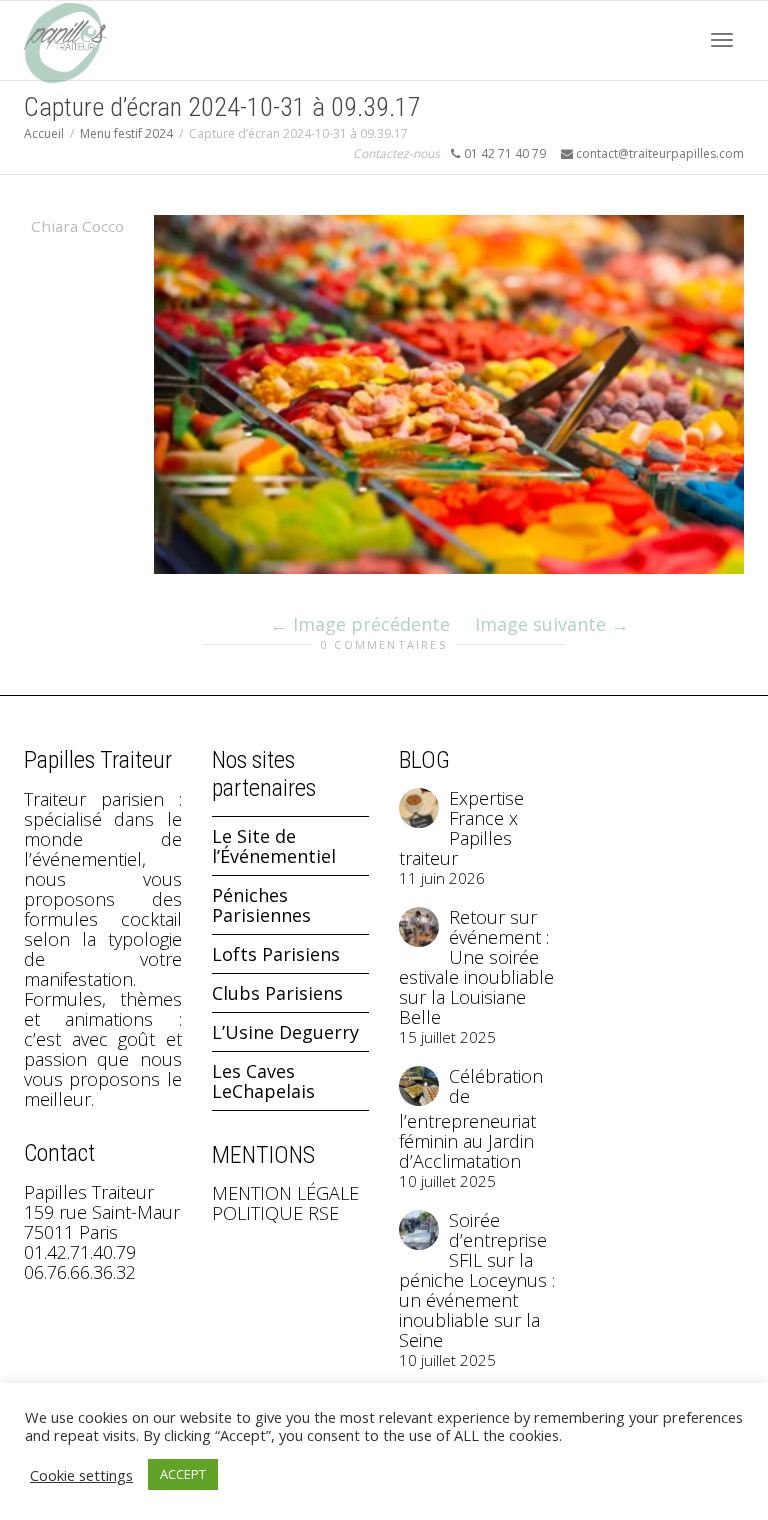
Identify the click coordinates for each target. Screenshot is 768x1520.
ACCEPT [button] (183, 1474)
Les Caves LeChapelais (263, 1081)
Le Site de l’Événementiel (274, 846)
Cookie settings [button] (81, 1475)
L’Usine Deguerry (285, 1032)
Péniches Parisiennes (261, 905)
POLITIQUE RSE (275, 1213)
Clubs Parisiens (277, 993)
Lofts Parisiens (276, 954)
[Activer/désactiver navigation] (722, 40)
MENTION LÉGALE (285, 1193)
